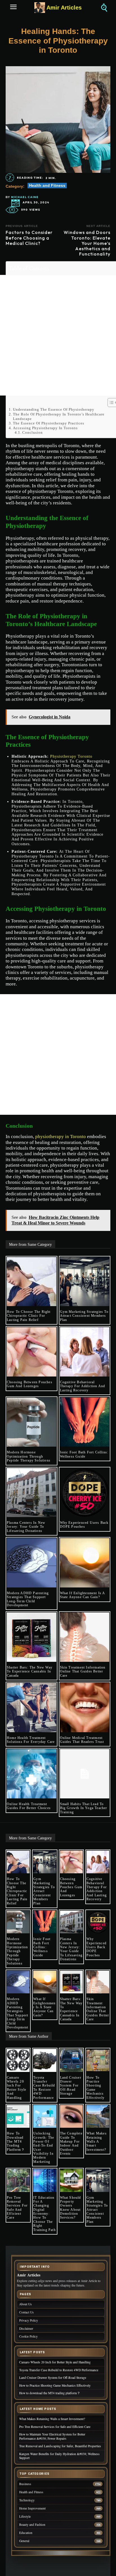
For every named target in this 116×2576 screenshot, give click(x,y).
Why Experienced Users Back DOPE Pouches (84, 1525)
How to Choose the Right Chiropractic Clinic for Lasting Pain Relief (29, 1316)
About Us (25, 2304)
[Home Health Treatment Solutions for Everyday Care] (32, 1708)
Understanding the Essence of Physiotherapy (54, 409)
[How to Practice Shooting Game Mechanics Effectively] (98, 2060)
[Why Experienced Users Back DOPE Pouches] (85, 1493)
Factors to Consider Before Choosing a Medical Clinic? (29, 238)
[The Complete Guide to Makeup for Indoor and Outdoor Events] (71, 2116)
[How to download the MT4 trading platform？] (18, 2116)
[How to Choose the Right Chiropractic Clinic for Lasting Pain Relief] (32, 1282)
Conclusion (33, 432)
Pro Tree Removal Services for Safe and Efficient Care (17, 2208)
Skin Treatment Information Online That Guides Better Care (83, 1671)
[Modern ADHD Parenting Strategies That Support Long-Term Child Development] (32, 1563)
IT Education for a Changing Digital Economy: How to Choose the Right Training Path (44, 2214)
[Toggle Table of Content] (110, 403)
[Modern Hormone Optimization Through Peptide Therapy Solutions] (32, 1422)
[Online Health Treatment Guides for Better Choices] (32, 1774)
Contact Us (26, 2312)
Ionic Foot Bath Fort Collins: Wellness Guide (84, 1454)
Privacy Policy (29, 2320)
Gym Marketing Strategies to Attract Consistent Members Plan (84, 1316)
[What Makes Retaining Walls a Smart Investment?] (98, 2116)
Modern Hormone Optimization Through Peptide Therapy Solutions (29, 1456)
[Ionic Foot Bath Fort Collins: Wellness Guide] (85, 1422)
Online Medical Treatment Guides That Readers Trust (82, 1740)
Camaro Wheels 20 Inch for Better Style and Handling (16, 2088)
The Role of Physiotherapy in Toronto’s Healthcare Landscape (59, 416)
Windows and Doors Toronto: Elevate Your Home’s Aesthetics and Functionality (87, 243)
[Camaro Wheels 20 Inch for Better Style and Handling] (18, 2060)
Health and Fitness (47, 185)
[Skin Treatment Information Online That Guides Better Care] (85, 1637)
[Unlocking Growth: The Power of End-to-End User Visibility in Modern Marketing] (45, 2116)
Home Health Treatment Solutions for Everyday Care (31, 1740)
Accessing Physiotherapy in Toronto (45, 428)
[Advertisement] (58, 335)
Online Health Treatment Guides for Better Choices (29, 1806)
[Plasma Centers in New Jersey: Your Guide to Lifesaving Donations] (32, 1493)
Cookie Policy (28, 2336)
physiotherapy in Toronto (61, 1137)
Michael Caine (25, 197)
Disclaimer (26, 2328)
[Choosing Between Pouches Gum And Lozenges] (32, 1352)
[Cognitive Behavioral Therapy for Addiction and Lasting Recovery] (85, 1352)
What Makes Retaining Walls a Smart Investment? (97, 2141)
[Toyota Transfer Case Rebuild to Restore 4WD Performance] (45, 2060)
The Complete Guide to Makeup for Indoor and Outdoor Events (71, 2143)
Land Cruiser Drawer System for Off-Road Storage (71, 2086)
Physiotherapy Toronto (71, 756)
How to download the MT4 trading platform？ (16, 2141)
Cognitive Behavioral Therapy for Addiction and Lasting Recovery (83, 1386)
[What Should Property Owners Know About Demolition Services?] (71, 2180)
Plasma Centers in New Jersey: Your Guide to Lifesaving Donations (26, 1527)
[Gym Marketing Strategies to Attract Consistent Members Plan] (85, 1282)
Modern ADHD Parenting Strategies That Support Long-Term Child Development (28, 1599)
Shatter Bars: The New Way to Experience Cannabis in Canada (30, 1671)
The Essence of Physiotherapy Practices (49, 423)
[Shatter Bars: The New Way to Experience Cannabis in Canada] (32, 1637)
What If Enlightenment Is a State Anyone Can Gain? (83, 1595)
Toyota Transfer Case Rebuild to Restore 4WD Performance (44, 2088)
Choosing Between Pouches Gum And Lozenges (30, 1384)
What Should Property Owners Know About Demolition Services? (71, 2208)
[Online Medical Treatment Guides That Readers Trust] (85, 1708)
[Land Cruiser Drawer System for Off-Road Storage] (71, 2060)
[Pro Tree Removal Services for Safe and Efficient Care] (18, 2180)
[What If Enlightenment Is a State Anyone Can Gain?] (85, 1563)
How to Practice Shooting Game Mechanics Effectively (95, 2088)
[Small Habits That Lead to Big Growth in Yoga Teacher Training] (85, 1774)
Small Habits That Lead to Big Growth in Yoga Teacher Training (84, 1808)
